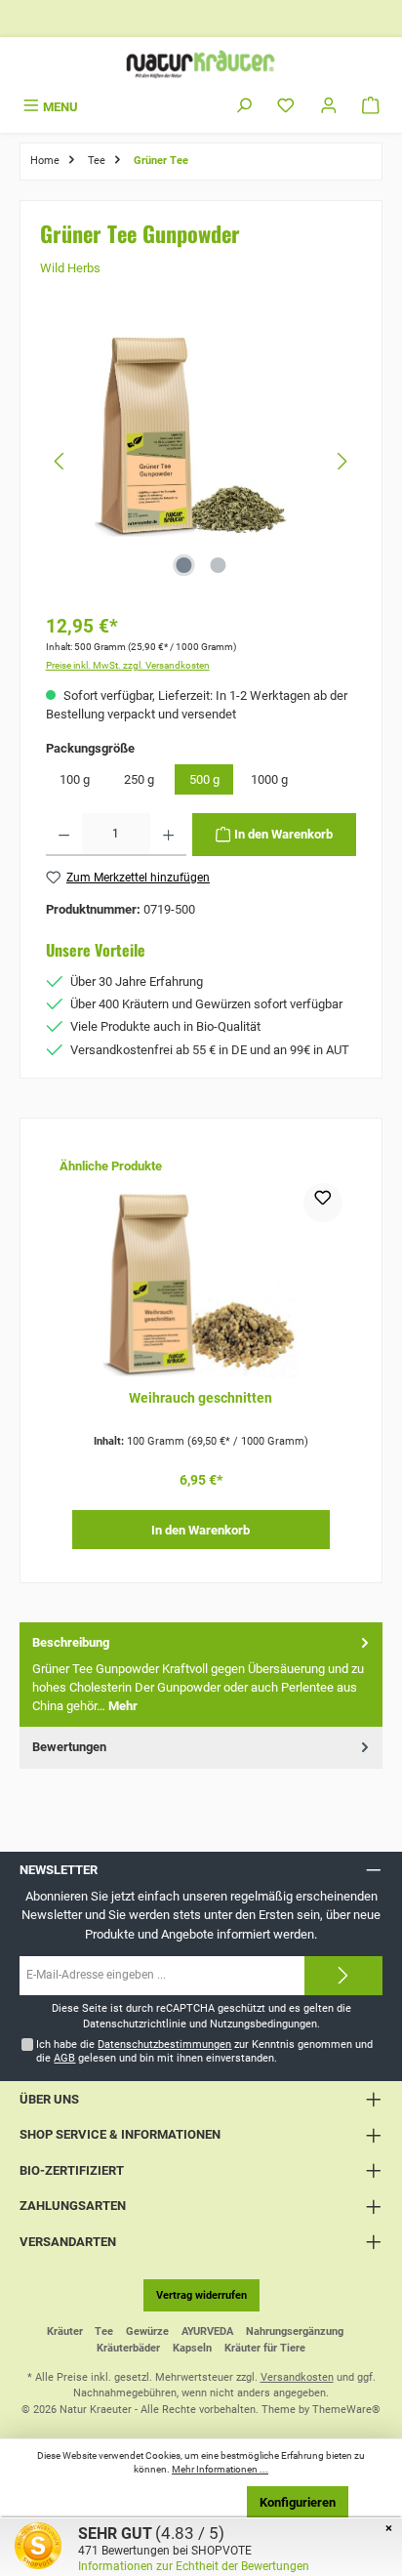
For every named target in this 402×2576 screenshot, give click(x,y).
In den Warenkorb (201, 1530)
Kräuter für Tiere (265, 2348)
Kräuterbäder (128, 2348)
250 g (139, 779)
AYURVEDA (207, 2331)
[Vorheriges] (60, 461)
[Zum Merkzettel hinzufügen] (323, 1203)
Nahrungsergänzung (295, 2331)
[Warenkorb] (371, 107)
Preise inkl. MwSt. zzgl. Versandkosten (128, 665)
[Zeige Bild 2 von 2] (218, 565)
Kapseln (192, 2348)
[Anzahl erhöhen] (168, 835)
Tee (104, 2331)
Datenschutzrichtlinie (135, 2024)
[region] (201, 461)
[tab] (201, 1675)
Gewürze (147, 2331)
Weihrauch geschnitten (201, 1398)
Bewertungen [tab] (69, 1747)
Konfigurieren (298, 2502)
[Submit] (343, 1976)
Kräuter (65, 2331)
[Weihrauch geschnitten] (201, 1281)
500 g (204, 779)
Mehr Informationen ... (220, 2469)
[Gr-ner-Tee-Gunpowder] (201, 431)
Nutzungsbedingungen (263, 2024)
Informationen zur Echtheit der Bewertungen (194, 2566)
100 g (75, 779)
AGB (64, 2058)
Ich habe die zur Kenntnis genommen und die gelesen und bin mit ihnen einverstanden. (204, 2051)
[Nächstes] (342, 461)
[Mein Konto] (329, 107)
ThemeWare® (346, 2410)
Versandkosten (297, 2377)
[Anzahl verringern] (64, 835)
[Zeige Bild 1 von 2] (183, 565)
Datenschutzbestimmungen (164, 2044)
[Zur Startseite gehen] (201, 64)
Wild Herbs (70, 268)
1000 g (269, 779)
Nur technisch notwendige (153, 2502)
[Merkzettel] (286, 107)
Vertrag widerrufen (201, 2295)
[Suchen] (244, 107)
